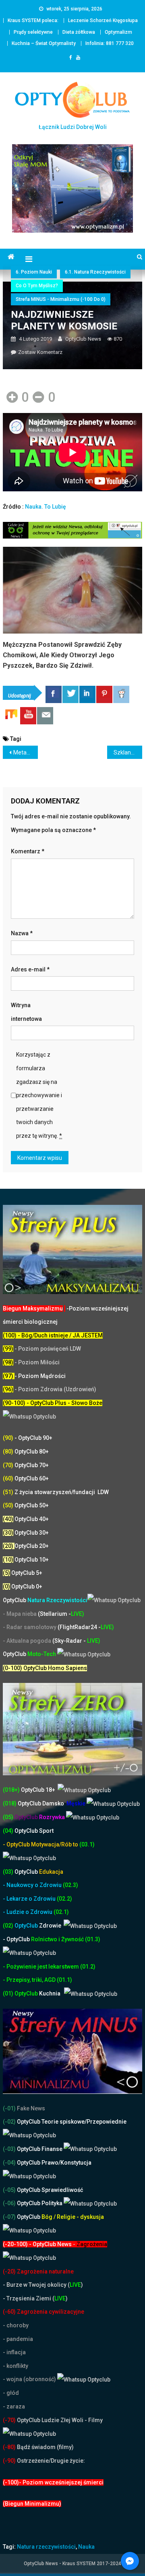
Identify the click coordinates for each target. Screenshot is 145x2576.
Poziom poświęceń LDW (50, 1349)
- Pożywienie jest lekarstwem (41, 1967)
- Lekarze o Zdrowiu (30, 1899)
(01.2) (88, 1967)
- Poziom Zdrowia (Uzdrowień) (50, 1389)
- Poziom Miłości (31, 1362)
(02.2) (64, 1899)
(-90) (9, 2461)
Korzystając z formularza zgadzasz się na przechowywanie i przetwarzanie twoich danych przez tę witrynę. (39, 1095)
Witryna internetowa (26, 1012)
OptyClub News (83, 339)
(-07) (9, 2217)
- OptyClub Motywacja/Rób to (41, 1844)
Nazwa (22, 933)
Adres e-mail (30, 969)
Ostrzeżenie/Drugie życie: (51, 2461)
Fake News (30, 2108)
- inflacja (14, 2352)
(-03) (9, 2149)
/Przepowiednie (106, 2122)
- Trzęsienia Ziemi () (35, 2298)
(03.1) (87, 1844)
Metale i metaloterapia (25, 752)
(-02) (9, 2122)
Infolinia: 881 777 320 (110, 43)
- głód (11, 2393)
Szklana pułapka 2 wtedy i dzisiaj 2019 (128, 752)
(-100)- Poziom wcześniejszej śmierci (53, 2482)
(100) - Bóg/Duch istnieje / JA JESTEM (53, 1335)
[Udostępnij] (54, 694)
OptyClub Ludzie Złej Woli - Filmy (59, 2420)
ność (78, 1939)
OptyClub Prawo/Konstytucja (54, 2163)
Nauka (86, 2547)
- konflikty (16, 2366)
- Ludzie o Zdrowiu (28, 1912)
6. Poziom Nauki (34, 272)
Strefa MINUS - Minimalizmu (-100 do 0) (61, 299)
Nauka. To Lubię (46, 507)
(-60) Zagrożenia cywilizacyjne (44, 2312)
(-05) (10, 2190)
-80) (10, 2447)
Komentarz (28, 851)
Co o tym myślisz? (37, 286)
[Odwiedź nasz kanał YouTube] (28, 716)
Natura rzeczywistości (46, 2547)
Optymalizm (118, 32)
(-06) (9, 2203)
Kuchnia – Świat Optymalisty (44, 43)
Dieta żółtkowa (79, 32)
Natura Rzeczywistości (45, 1600)
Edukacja (39, 1872)
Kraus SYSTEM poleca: (33, 20)
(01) (9, 1993)
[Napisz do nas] (45, 716)
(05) (8, 1817)
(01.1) (64, 1980)
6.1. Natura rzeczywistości (95, 272)
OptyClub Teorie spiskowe (50, 2122)
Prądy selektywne (33, 32)
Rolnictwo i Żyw (37, 1939)
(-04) (9, 2163)
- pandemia (18, 2339)
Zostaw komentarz (40, 352)
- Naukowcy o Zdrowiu (32, 1885)
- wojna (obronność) (30, 2379)
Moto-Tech (30, 1654)
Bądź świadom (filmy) (45, 2447)
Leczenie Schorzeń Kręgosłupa (103, 20)
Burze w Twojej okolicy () (45, 2285)
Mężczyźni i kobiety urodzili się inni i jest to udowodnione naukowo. (70, 650)
